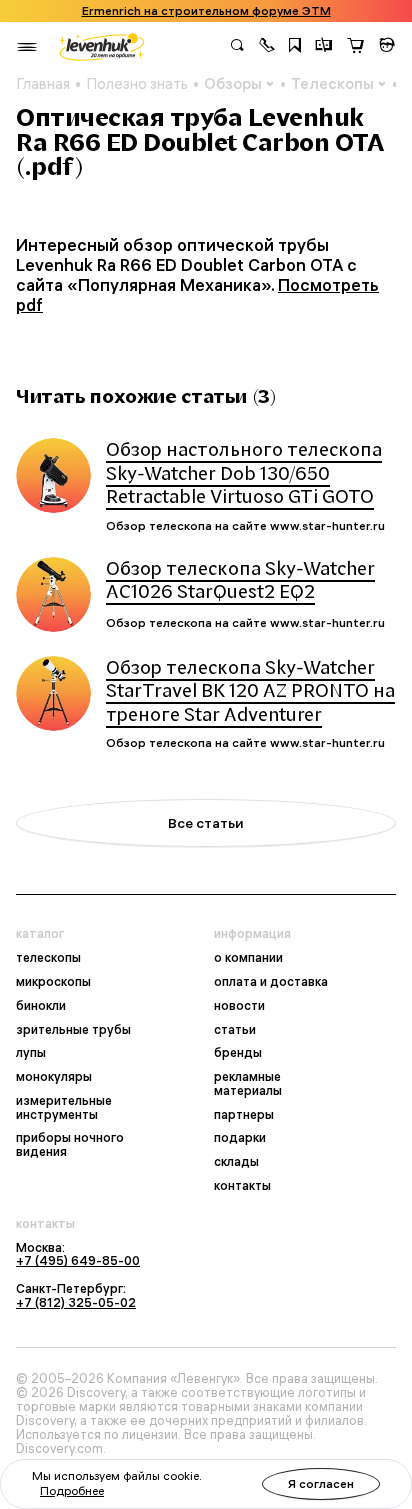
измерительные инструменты (64, 1108)
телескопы (48, 958)
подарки (240, 1138)
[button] (267, 47)
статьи (235, 1030)
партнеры (244, 1115)
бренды (238, 1053)
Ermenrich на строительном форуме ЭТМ (206, 11)
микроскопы (53, 982)
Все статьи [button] (206, 823)
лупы (31, 1053)
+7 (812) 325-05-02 (76, 1302)
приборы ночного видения (70, 1145)
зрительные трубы (73, 1030)
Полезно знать (137, 84)
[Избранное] (295, 47)
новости (239, 1006)
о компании (248, 958)
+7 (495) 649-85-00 (78, 1260)
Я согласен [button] (321, 1483)
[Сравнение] (324, 47)
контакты (242, 1186)
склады (236, 1162)
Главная (43, 84)
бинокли (41, 1006)
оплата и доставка (271, 982)
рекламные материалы (248, 1084)
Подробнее (72, 1490)
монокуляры (54, 1077)
